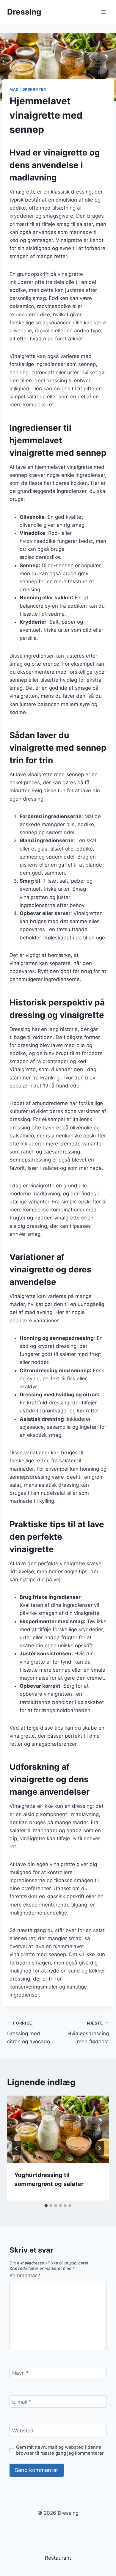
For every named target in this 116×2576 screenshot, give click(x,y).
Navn (21, 2373)
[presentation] (58, 2129)
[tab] (46, 2206)
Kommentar (25, 2275)
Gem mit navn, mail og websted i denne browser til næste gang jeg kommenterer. (60, 2450)
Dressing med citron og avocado (29, 2033)
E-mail (22, 2402)
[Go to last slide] (17, 2148)
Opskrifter (34, 89)
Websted (23, 2431)
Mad (14, 89)
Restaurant (58, 2558)
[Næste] (99, 2148)
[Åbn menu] (103, 12)
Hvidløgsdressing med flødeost (88, 2033)
